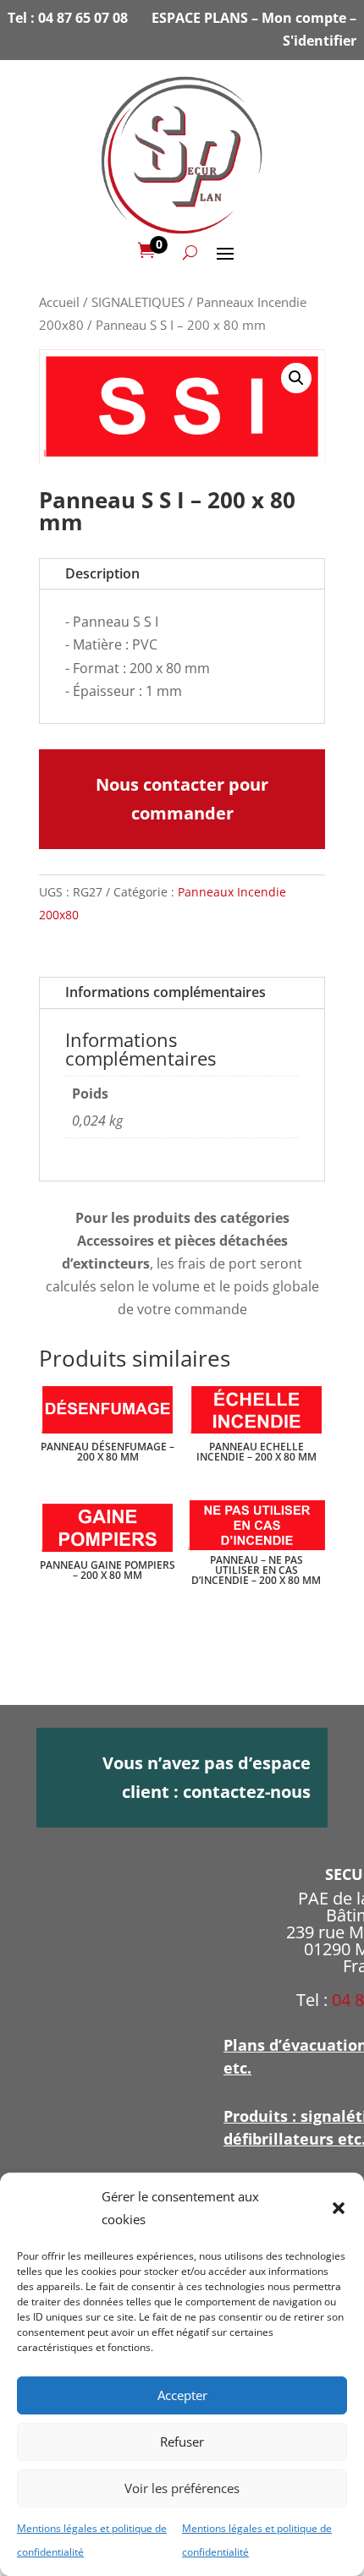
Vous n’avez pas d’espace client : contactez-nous (207, 1777)
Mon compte (304, 18)
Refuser (182, 2442)
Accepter (182, 2395)
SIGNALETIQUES (138, 302)
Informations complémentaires (165, 992)
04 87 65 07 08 (83, 18)
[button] (339, 2208)
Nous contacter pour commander (182, 799)
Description (102, 573)
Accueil (59, 302)
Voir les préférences (182, 2488)
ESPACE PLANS (200, 18)
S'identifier (320, 41)
